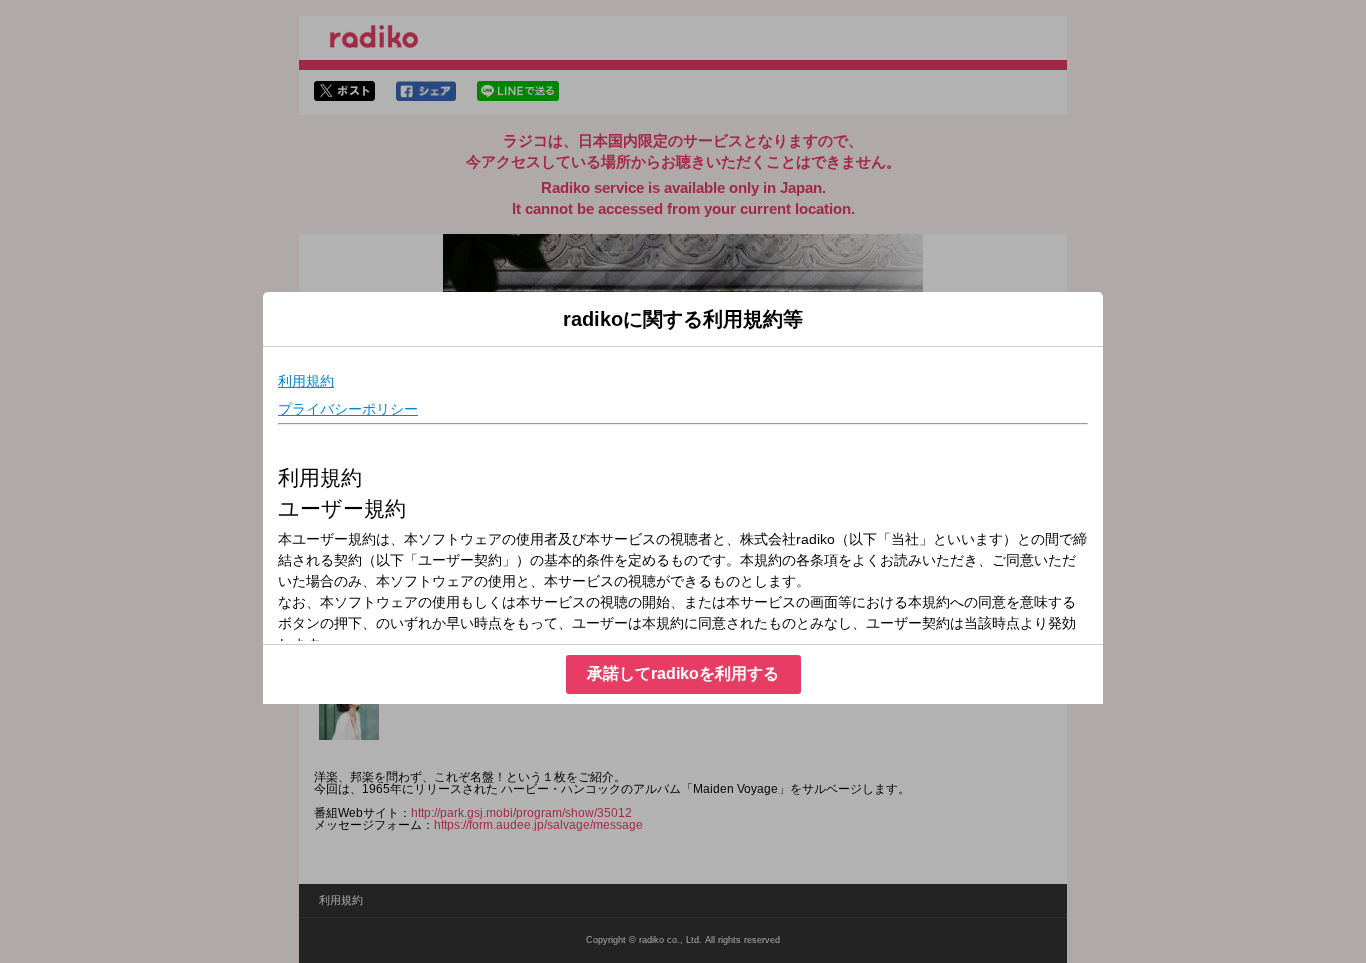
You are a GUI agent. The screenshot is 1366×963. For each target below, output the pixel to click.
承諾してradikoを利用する (683, 673)
